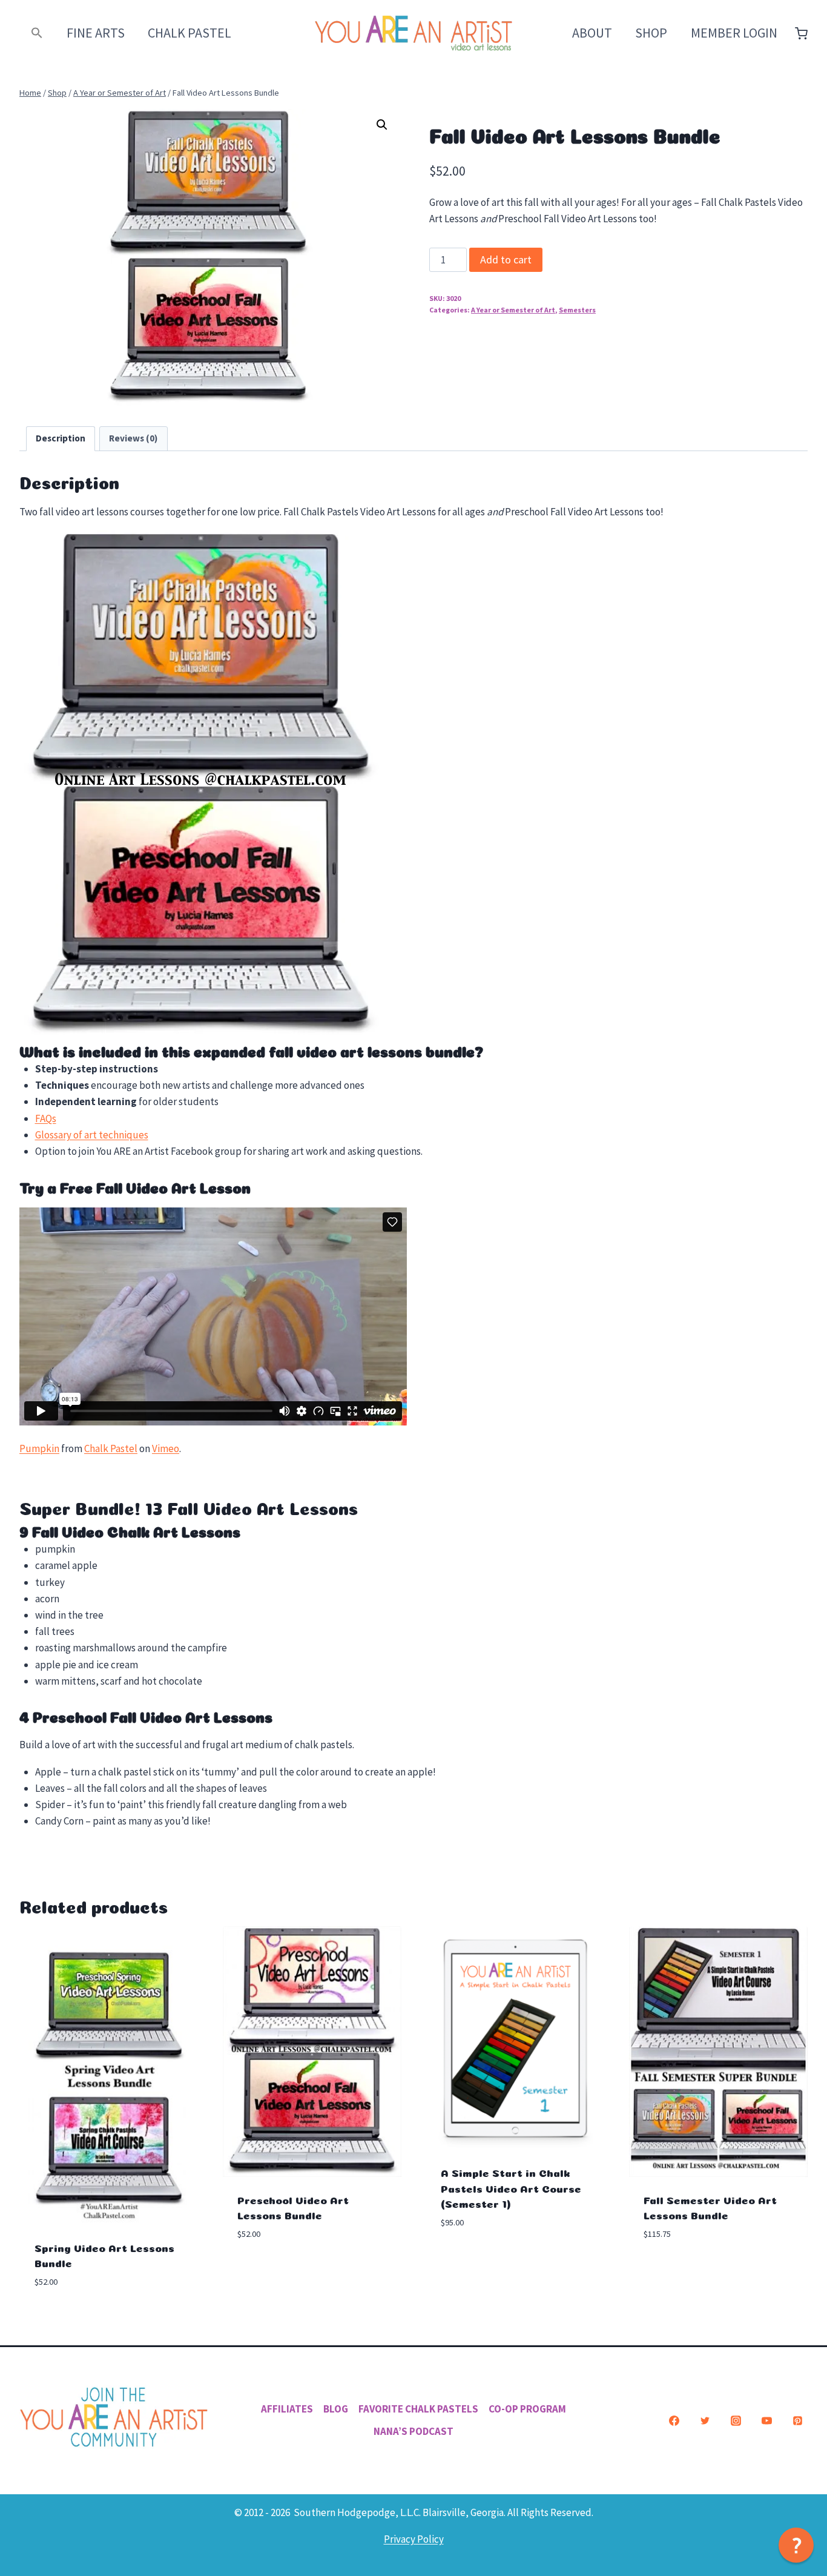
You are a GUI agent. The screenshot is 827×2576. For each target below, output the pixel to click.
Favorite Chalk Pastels (418, 2409)
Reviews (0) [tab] (133, 438)
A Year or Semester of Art (513, 310)
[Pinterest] (797, 2420)
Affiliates (287, 2409)
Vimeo (166, 1448)
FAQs (46, 1118)
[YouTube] (766, 2420)
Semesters (577, 310)
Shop (651, 33)
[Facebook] (674, 2420)
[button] (37, 33)
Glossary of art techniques (92, 1135)
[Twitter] (705, 2420)
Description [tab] (61, 438)
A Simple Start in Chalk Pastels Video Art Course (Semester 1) (511, 2187)
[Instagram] (736, 2420)
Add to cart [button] (265, 2270)
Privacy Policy (414, 2539)
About (592, 33)
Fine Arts (96, 33)
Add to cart (506, 259)
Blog (336, 2409)
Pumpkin (39, 1448)
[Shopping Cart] (801, 34)
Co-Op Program (527, 2409)
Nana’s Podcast (413, 2431)
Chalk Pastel (189, 33)
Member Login (734, 33)
